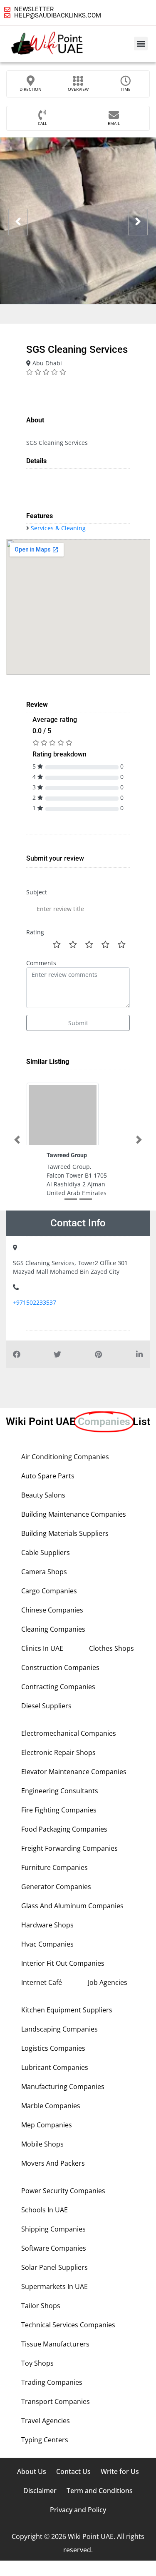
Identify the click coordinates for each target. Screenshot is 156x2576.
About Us (32, 2471)
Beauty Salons (43, 1495)
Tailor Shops (41, 2306)
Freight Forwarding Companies (69, 1848)
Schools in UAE (45, 2210)
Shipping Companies (53, 2229)
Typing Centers (45, 2440)
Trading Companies (52, 2382)
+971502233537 (35, 1302)
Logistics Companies (53, 2048)
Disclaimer (40, 2491)
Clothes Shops (111, 1648)
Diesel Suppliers (46, 1706)
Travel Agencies (46, 2421)
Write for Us (120, 2471)
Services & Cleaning (58, 528)
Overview (78, 89)
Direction (31, 89)
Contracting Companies (58, 1687)
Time (126, 89)
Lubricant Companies (55, 2067)
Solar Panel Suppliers (54, 2267)
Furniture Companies (54, 1867)
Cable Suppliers (46, 1553)
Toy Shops (37, 2363)
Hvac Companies (47, 1944)
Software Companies (54, 2248)
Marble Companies (51, 2106)
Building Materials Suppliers (65, 1533)
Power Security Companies (63, 2191)
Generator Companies (56, 1887)
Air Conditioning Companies (65, 1457)
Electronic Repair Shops (58, 1752)
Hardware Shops (47, 1925)
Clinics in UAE (42, 1648)
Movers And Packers (53, 2163)
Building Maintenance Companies (74, 1514)
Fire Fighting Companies (59, 1810)
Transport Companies (56, 2401)
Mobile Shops (42, 2144)
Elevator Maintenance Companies (74, 1772)
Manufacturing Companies (63, 2087)
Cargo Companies (49, 1591)
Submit (78, 1023)
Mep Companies (47, 2125)
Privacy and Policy (78, 2510)
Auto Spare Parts (48, 1476)
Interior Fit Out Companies (63, 1963)
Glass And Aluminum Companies (72, 1906)
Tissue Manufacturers (55, 2344)
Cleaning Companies (53, 1629)
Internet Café (42, 1982)
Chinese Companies (52, 1610)
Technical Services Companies (68, 2325)
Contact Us (73, 2471)
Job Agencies (108, 1982)
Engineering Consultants (60, 1791)
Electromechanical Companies (69, 1733)
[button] (141, 44)
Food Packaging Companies (64, 1829)
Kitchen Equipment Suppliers (67, 2010)
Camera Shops (44, 1572)
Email (114, 123)
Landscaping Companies (59, 2029)
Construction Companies (60, 1667)
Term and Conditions (100, 2491)
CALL (42, 123)
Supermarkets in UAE (54, 2286)
